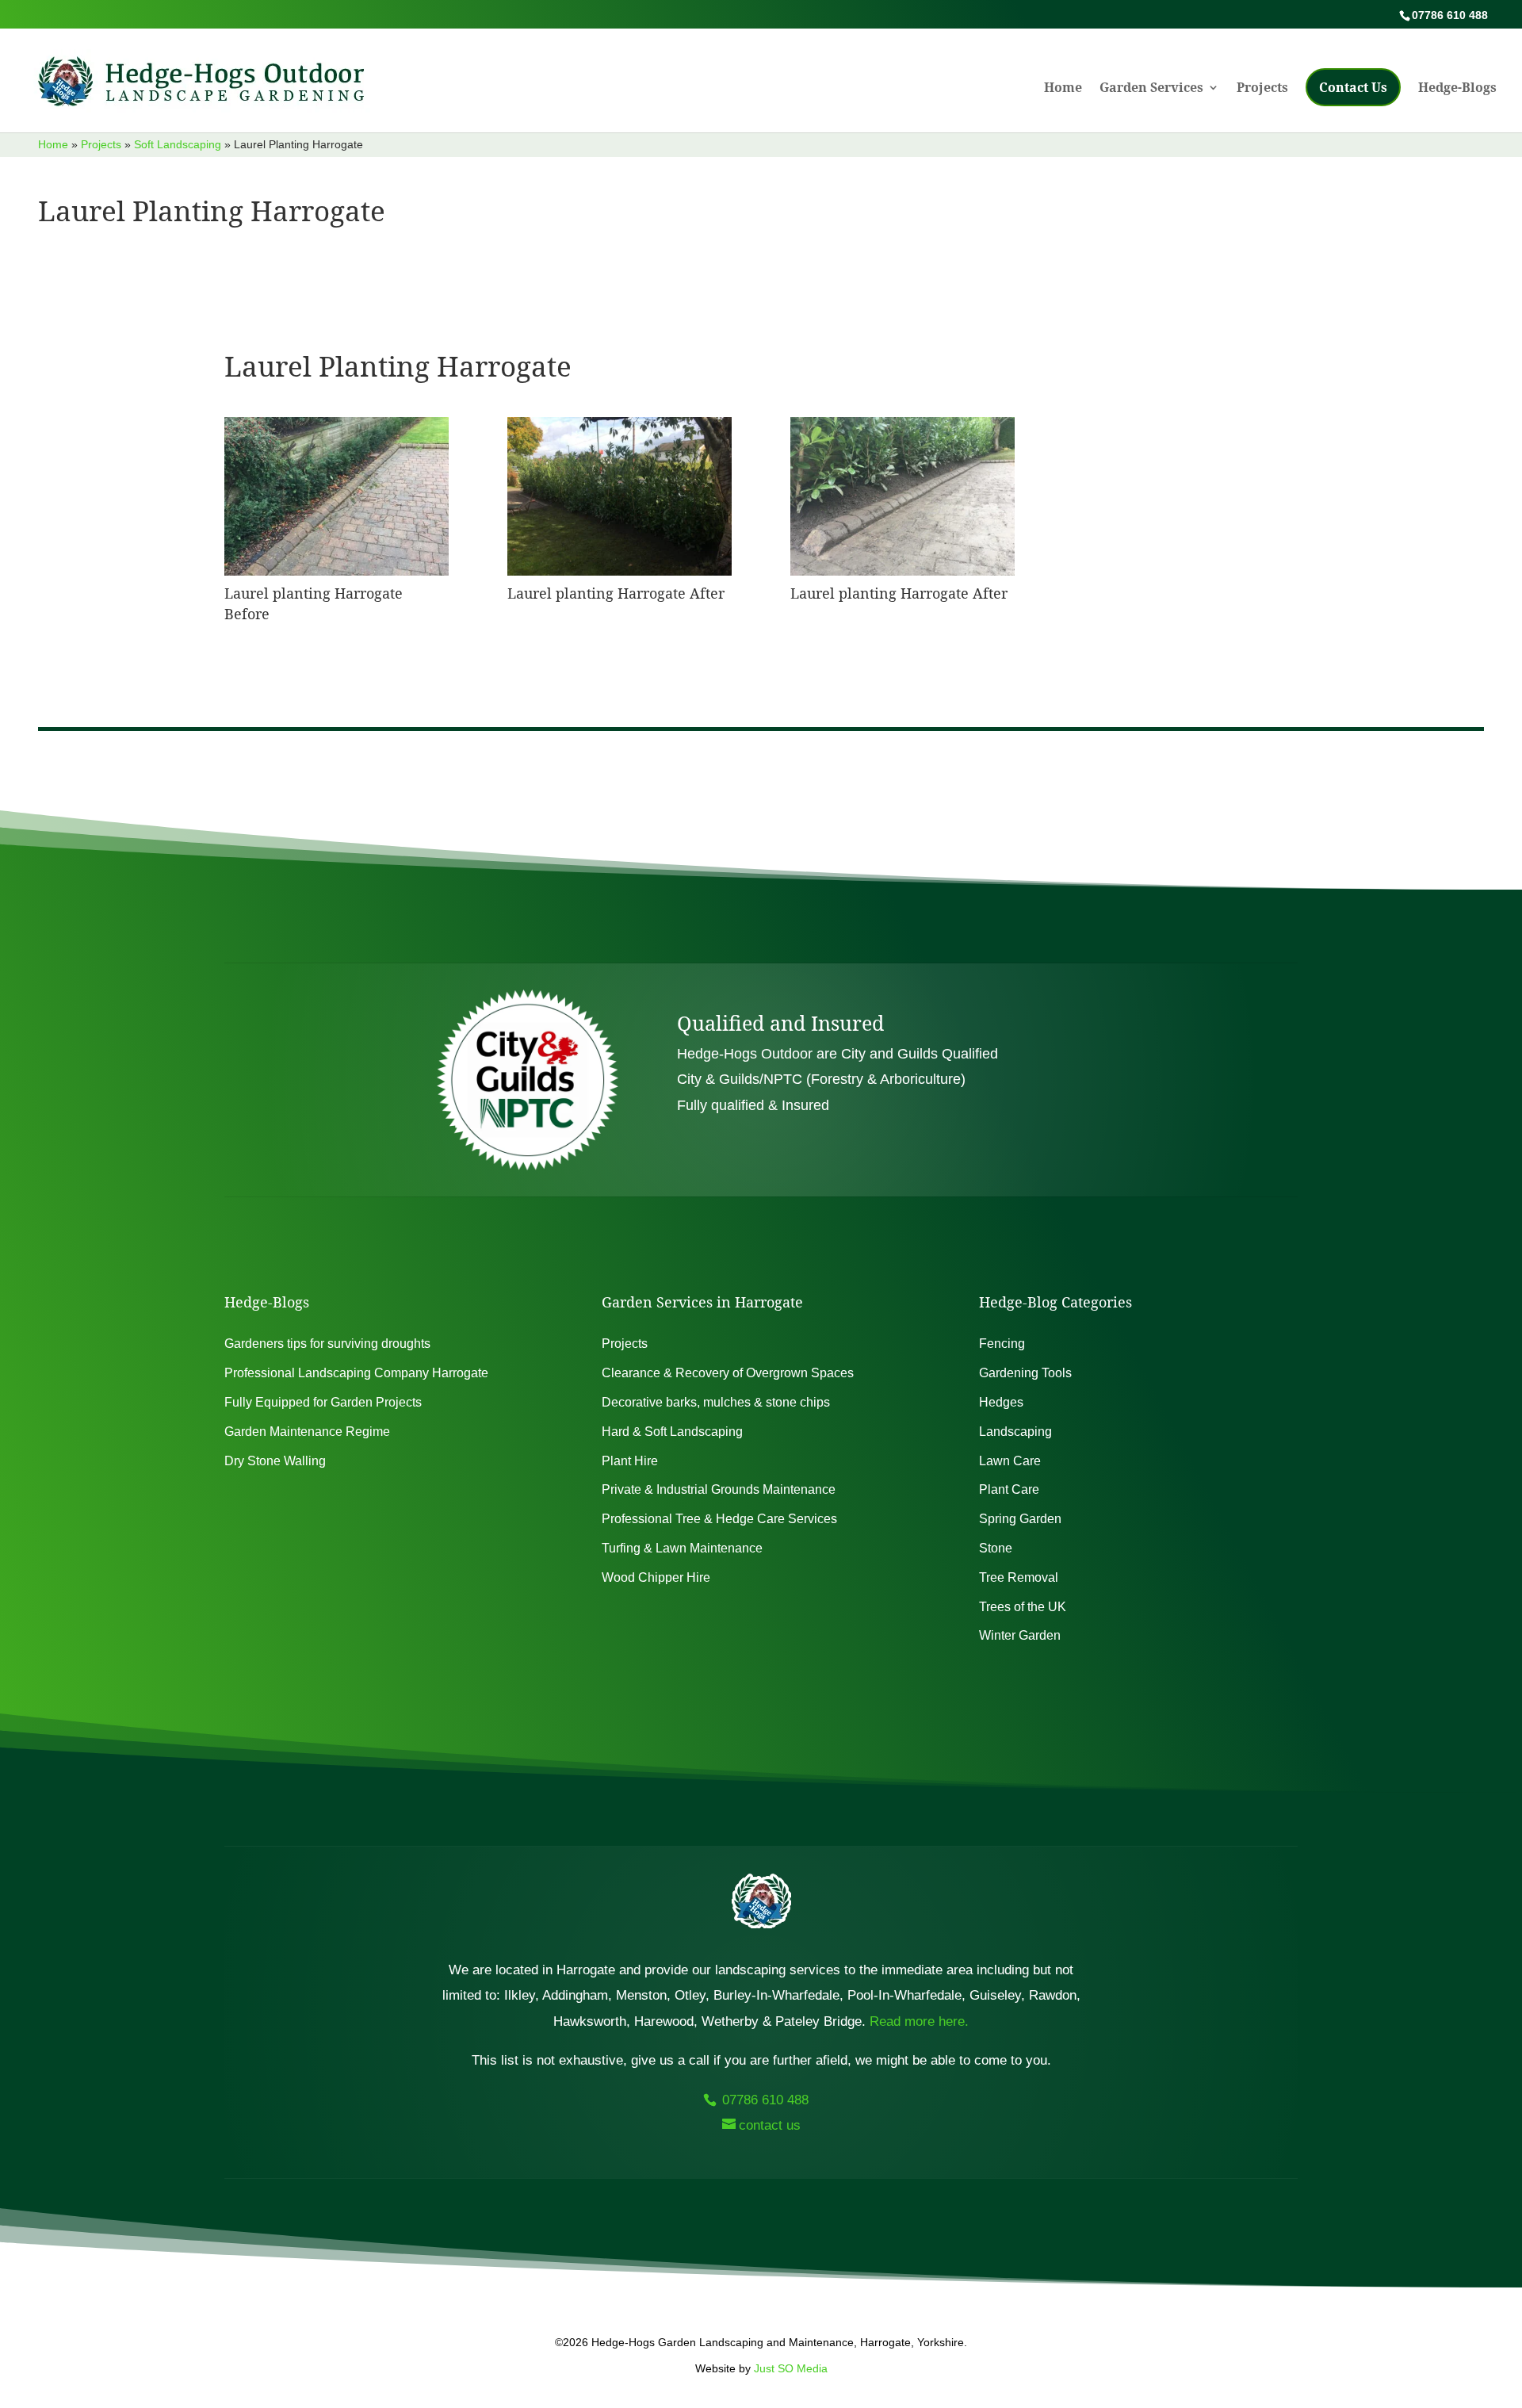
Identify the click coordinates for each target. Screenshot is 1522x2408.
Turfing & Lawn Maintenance (682, 1548)
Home (1063, 89)
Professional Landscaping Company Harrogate (356, 1373)
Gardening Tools (1025, 1373)
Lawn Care (1010, 1461)
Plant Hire (630, 1461)
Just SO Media (791, 2368)
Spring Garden (1020, 1519)
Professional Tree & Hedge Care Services (719, 1519)
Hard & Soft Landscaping (672, 1432)
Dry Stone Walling (275, 1461)
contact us (770, 2125)
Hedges (1001, 1402)
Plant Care (1009, 1489)
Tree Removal (1019, 1577)
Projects (1262, 89)
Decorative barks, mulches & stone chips (716, 1402)
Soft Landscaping (178, 144)
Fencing (1002, 1344)
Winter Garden (1020, 1635)
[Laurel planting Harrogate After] (620, 571)
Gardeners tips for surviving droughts (327, 1344)
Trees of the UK (1023, 1607)
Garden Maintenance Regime (307, 1432)
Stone (996, 1548)
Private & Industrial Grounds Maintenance (719, 1489)
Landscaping (1015, 1432)
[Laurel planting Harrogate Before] (337, 571)
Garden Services (1151, 89)
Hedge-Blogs (1457, 89)
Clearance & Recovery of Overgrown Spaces (728, 1373)
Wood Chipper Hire (656, 1577)
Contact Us (1353, 87)
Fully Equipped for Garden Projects (323, 1402)
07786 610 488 (763, 2100)
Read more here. (919, 2021)
